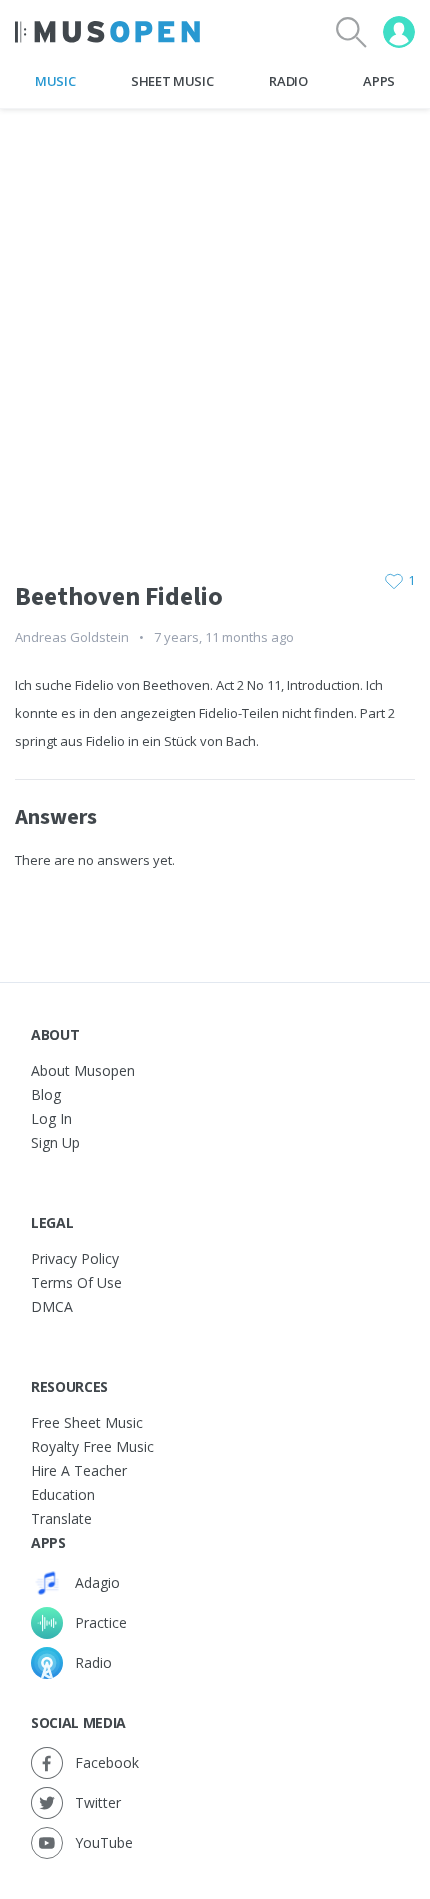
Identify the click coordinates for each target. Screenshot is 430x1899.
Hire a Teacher (79, 1470)
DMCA (52, 1306)
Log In (51, 1118)
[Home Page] (107, 32)
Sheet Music (172, 81)
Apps (379, 81)
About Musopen (83, 1070)
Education (63, 1494)
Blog (46, 1094)
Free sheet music (87, 1422)
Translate (61, 1518)
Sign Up (55, 1142)
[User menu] (399, 32)
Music (55, 81)
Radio (288, 81)
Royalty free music (92, 1446)
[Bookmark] (394, 581)
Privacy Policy (75, 1258)
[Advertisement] (215, 324)
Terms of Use (76, 1282)
